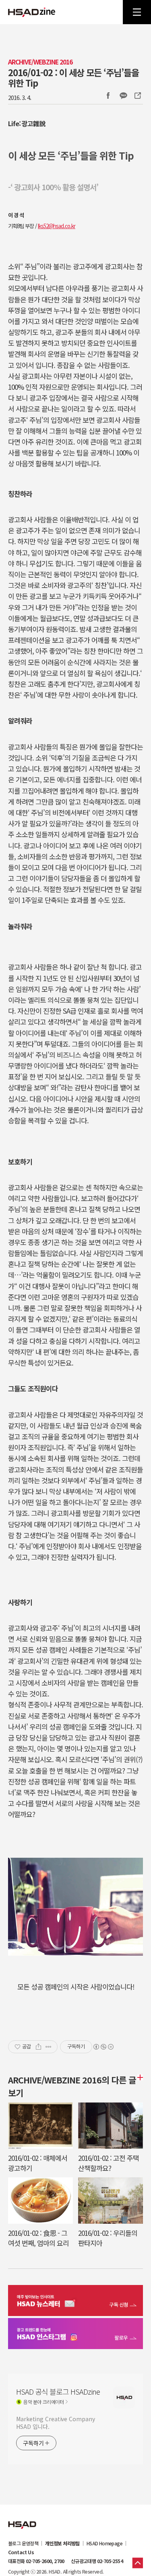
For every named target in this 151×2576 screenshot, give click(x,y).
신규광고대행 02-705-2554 (97, 2561)
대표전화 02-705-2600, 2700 (36, 2561)
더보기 (139, 2077)
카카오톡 (123, 96)
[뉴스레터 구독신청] (75, 2302)
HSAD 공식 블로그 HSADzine (32, 12)
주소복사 (137, 96)
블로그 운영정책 (23, 2543)
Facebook (108, 96)
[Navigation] (137, 12)
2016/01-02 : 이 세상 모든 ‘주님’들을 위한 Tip (73, 77)
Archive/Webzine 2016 (40, 62)
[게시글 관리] (49, 2047)
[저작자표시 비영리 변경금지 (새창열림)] (103, 2047)
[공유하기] (38, 2047)
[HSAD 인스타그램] (75, 2335)
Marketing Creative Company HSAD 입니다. (55, 2423)
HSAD (22, 2519)
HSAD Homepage (104, 2543)
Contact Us (21, 2552)
